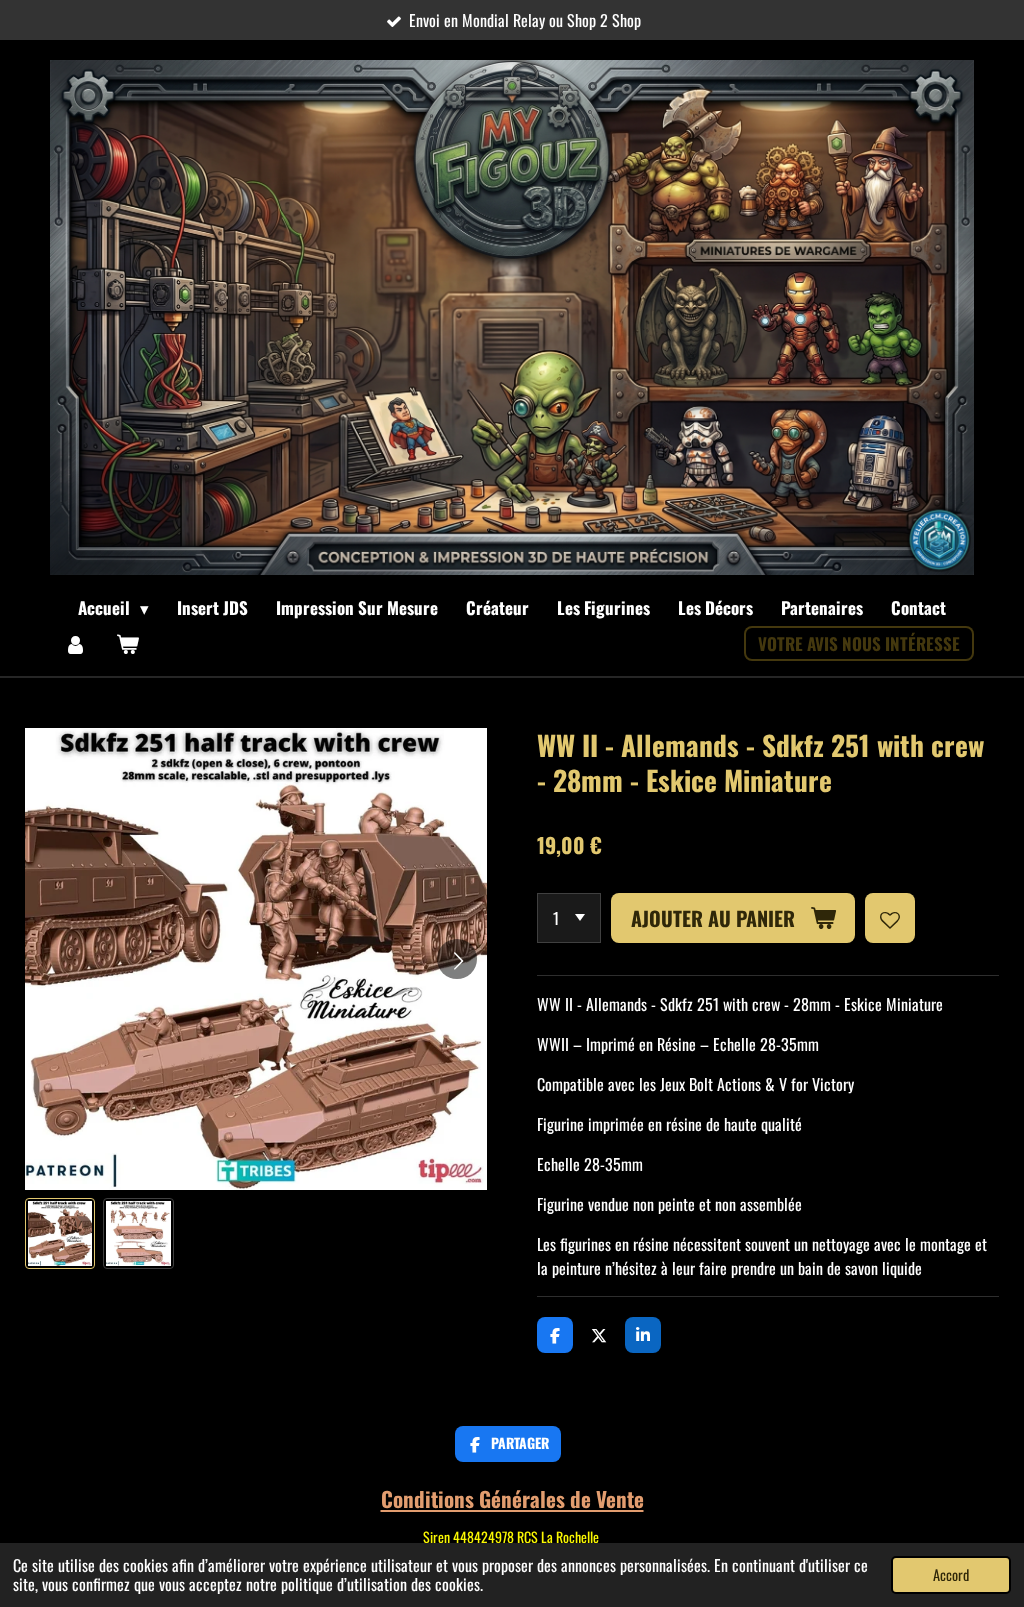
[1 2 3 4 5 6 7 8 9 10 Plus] (569, 918)
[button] (60, 1233)
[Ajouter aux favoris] (890, 918)
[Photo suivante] (457, 959)
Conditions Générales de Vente (512, 1498)
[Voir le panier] (128, 644)
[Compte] (76, 644)
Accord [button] (951, 1574)
